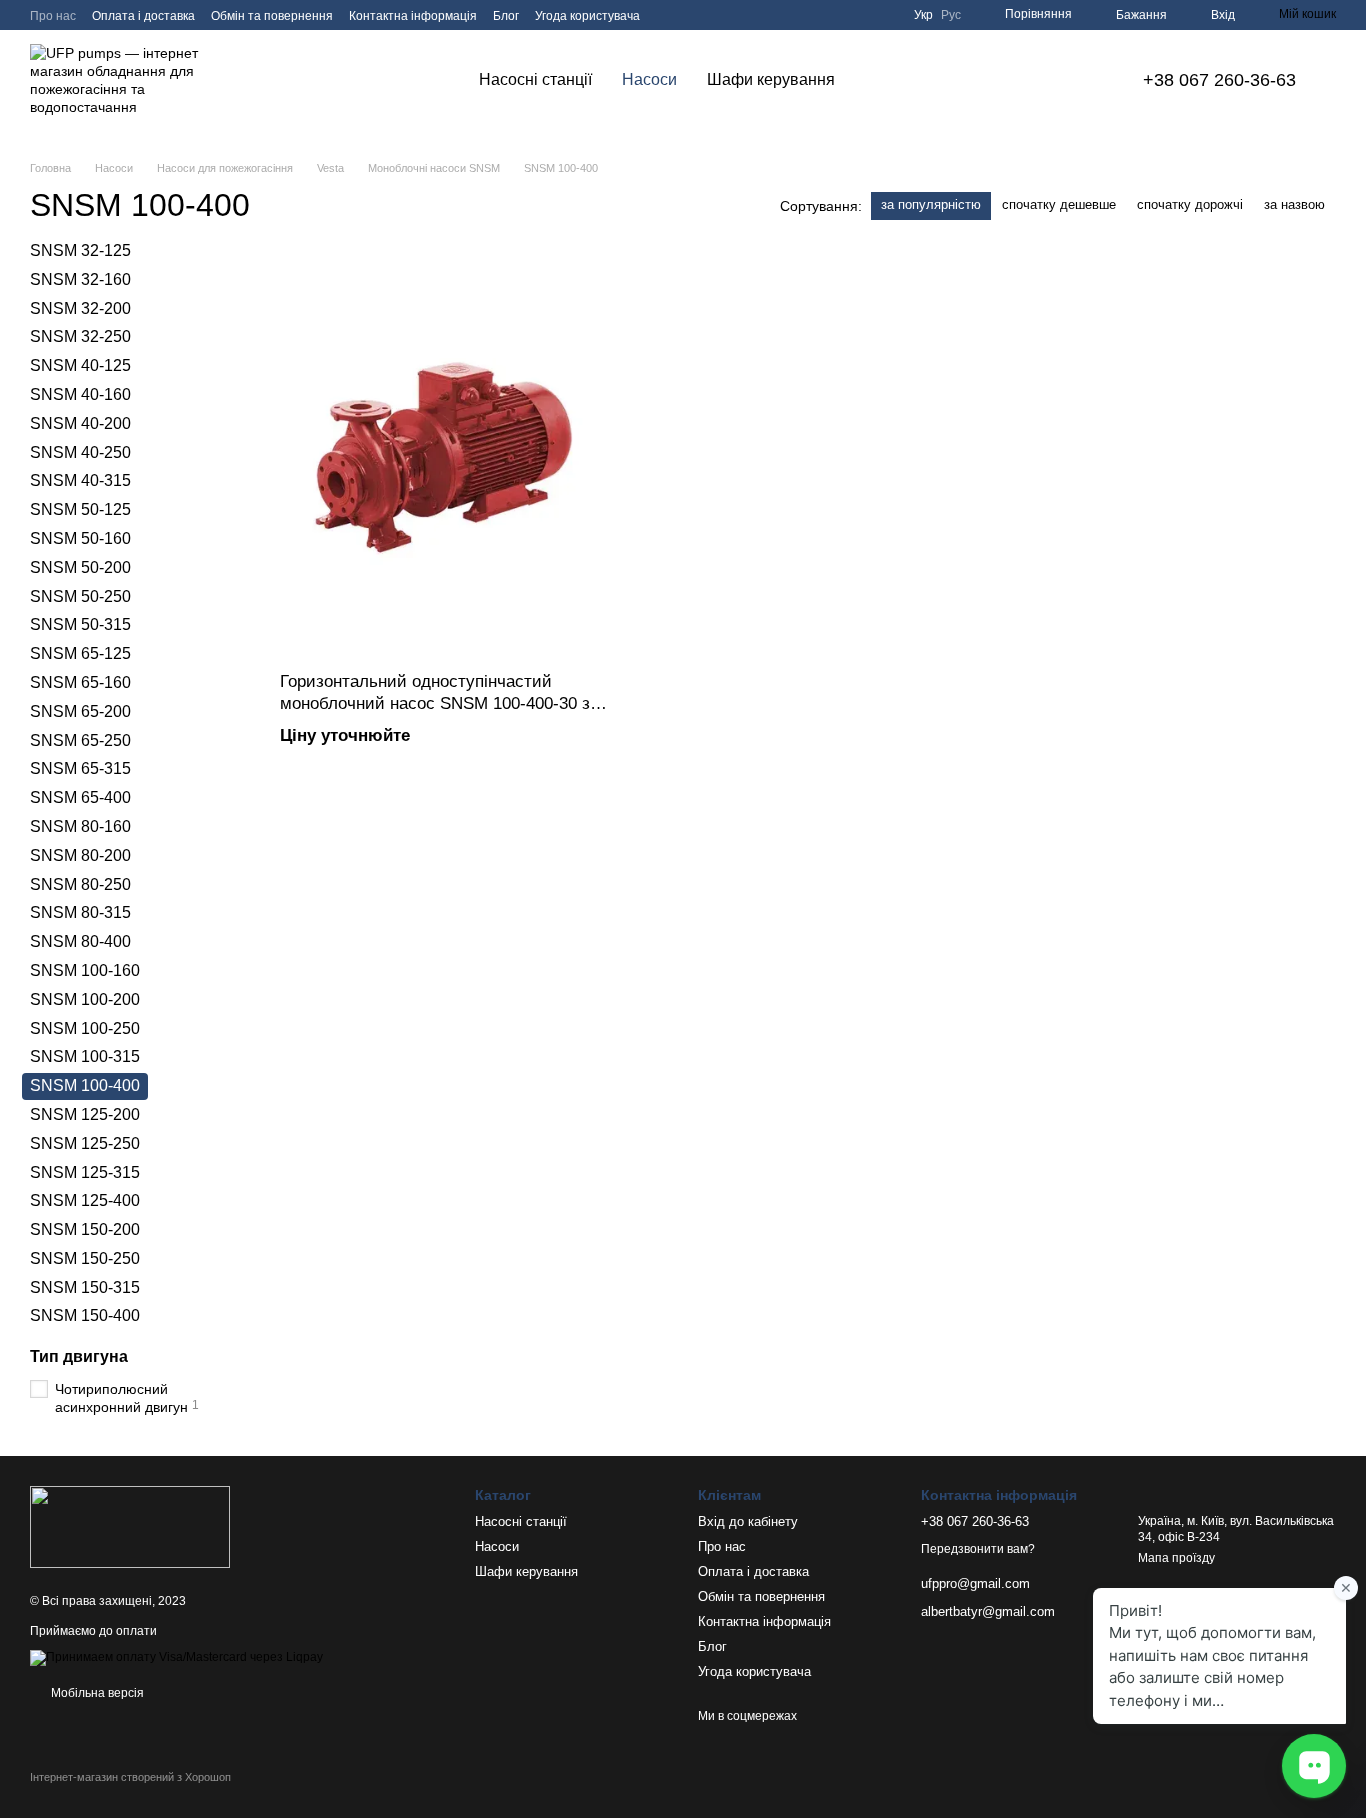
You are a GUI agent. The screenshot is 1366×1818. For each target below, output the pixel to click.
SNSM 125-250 (85, 1142)
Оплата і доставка (143, 16)
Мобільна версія (96, 1693)
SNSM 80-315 (80, 912)
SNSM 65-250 (80, 739)
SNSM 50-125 (80, 509)
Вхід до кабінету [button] (748, 1521)
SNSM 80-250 (80, 883)
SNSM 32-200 (80, 307)
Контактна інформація (413, 16)
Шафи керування (771, 79)
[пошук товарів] (886, 80)
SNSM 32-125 (80, 250)
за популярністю (931, 204)
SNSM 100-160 (85, 970)
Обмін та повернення (272, 16)
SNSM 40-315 (80, 480)
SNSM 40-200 (80, 423)
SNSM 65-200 (80, 711)
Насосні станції (535, 79)
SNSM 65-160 (80, 682)
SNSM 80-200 (80, 855)
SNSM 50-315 (80, 624)
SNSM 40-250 (80, 451)
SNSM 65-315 (80, 768)
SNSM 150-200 (85, 1229)
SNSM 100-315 (85, 1056)
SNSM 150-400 (85, 1315)
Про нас (53, 16)
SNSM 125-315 (85, 1171)
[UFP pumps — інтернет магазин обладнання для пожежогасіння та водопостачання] (130, 1526)
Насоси (649, 79)
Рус (951, 15)
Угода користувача (587, 16)
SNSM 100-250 (85, 1027)
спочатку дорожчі (1190, 204)
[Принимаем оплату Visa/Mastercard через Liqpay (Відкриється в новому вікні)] (176, 1657)
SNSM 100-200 (85, 999)
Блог (506, 16)
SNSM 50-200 (80, 567)
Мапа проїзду (1176, 1558)
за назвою (1294, 204)
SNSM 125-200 (85, 1114)
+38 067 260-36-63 (1219, 80)
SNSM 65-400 (80, 797)
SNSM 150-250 (85, 1258)
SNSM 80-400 (80, 941)
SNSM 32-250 (80, 336)
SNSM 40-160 (80, 394)
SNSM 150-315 (85, 1286)
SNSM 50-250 (80, 595)
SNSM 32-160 (80, 279)
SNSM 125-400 (85, 1200)
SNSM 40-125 (80, 365)
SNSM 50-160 (80, 538)
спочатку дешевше (1059, 204)
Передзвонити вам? (978, 1549)
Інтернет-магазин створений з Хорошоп (130, 1777)
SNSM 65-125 (80, 653)
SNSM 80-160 (80, 826)
